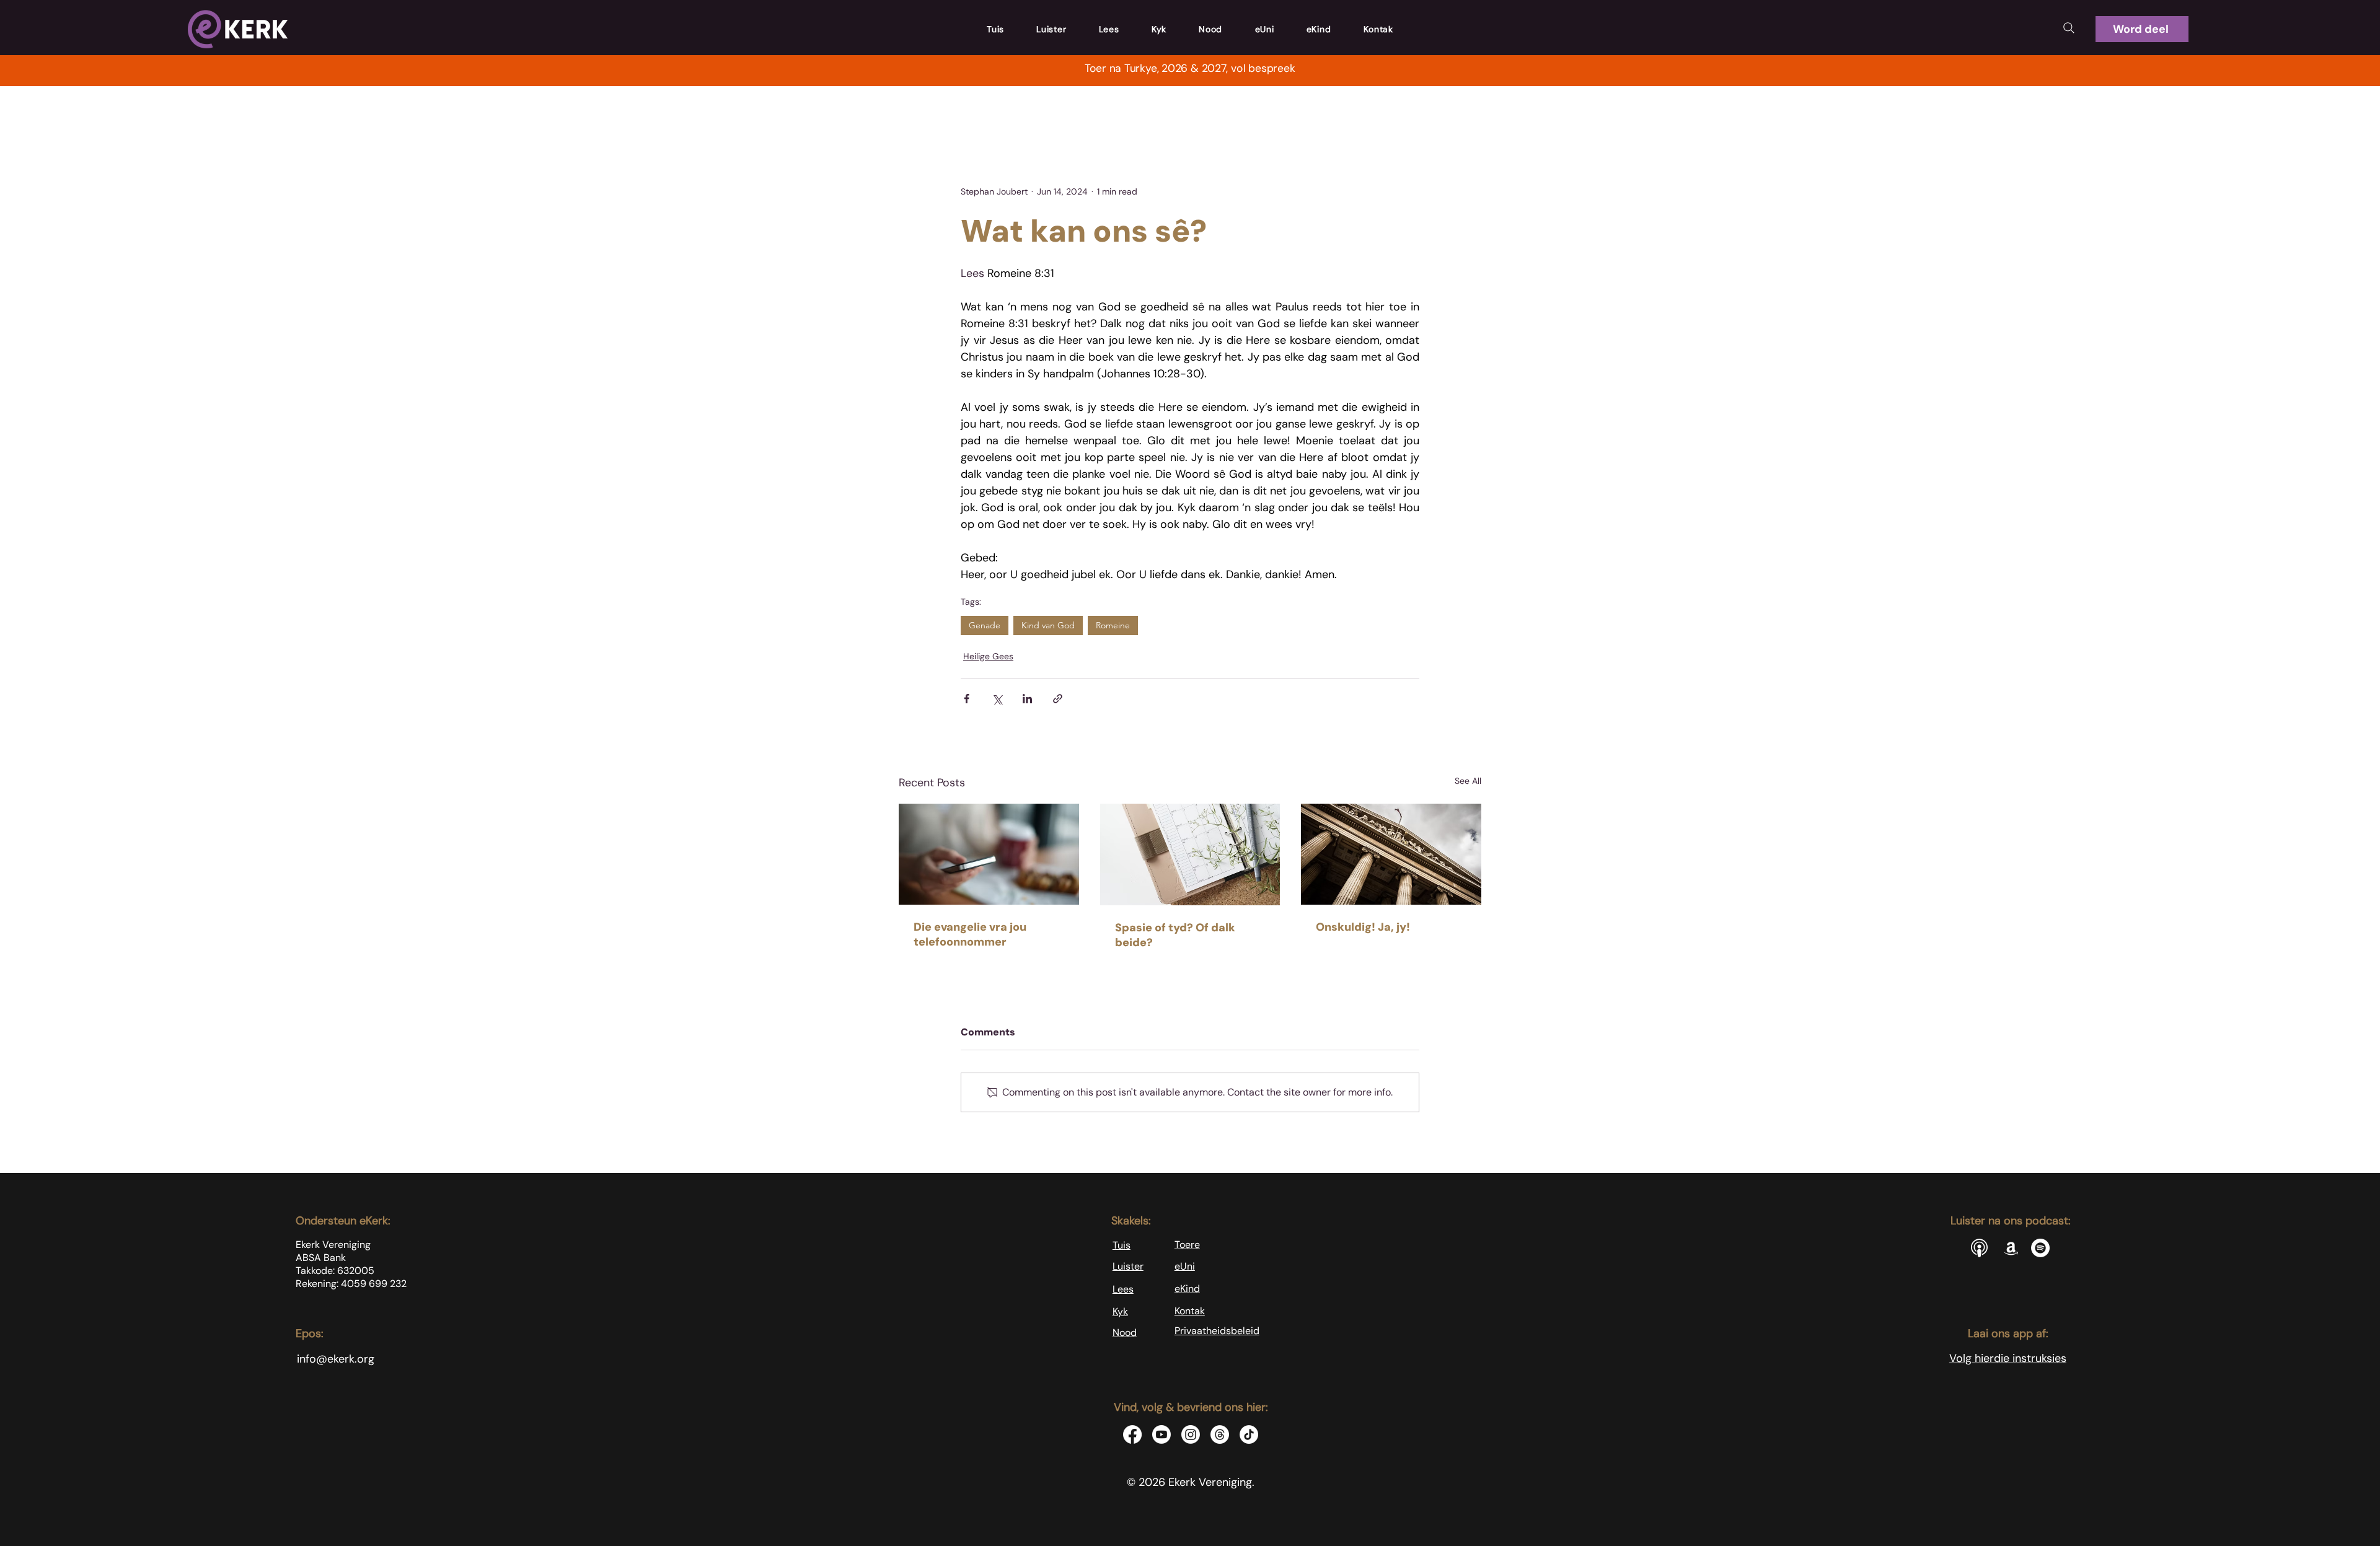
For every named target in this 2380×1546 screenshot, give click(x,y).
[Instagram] (1191, 1434)
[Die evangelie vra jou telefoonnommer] (989, 854)
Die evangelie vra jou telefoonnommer (970, 934)
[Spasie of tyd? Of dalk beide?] (1190, 854)
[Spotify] (2040, 1248)
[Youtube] (1161, 1434)
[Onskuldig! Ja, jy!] (1391, 854)
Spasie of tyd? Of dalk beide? (1175, 935)
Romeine (1113, 625)
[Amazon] (2011, 1248)
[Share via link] (1058, 699)
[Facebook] (1132, 1434)
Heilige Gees (988, 656)
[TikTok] (1249, 1434)
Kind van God (1048, 625)
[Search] (2069, 28)
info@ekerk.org (336, 1359)
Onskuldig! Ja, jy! (1363, 927)
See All (1468, 781)
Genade (985, 625)
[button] (2142, 29)
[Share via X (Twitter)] (997, 699)
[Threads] (1220, 1434)
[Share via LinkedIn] (1027, 699)
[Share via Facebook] (967, 699)
